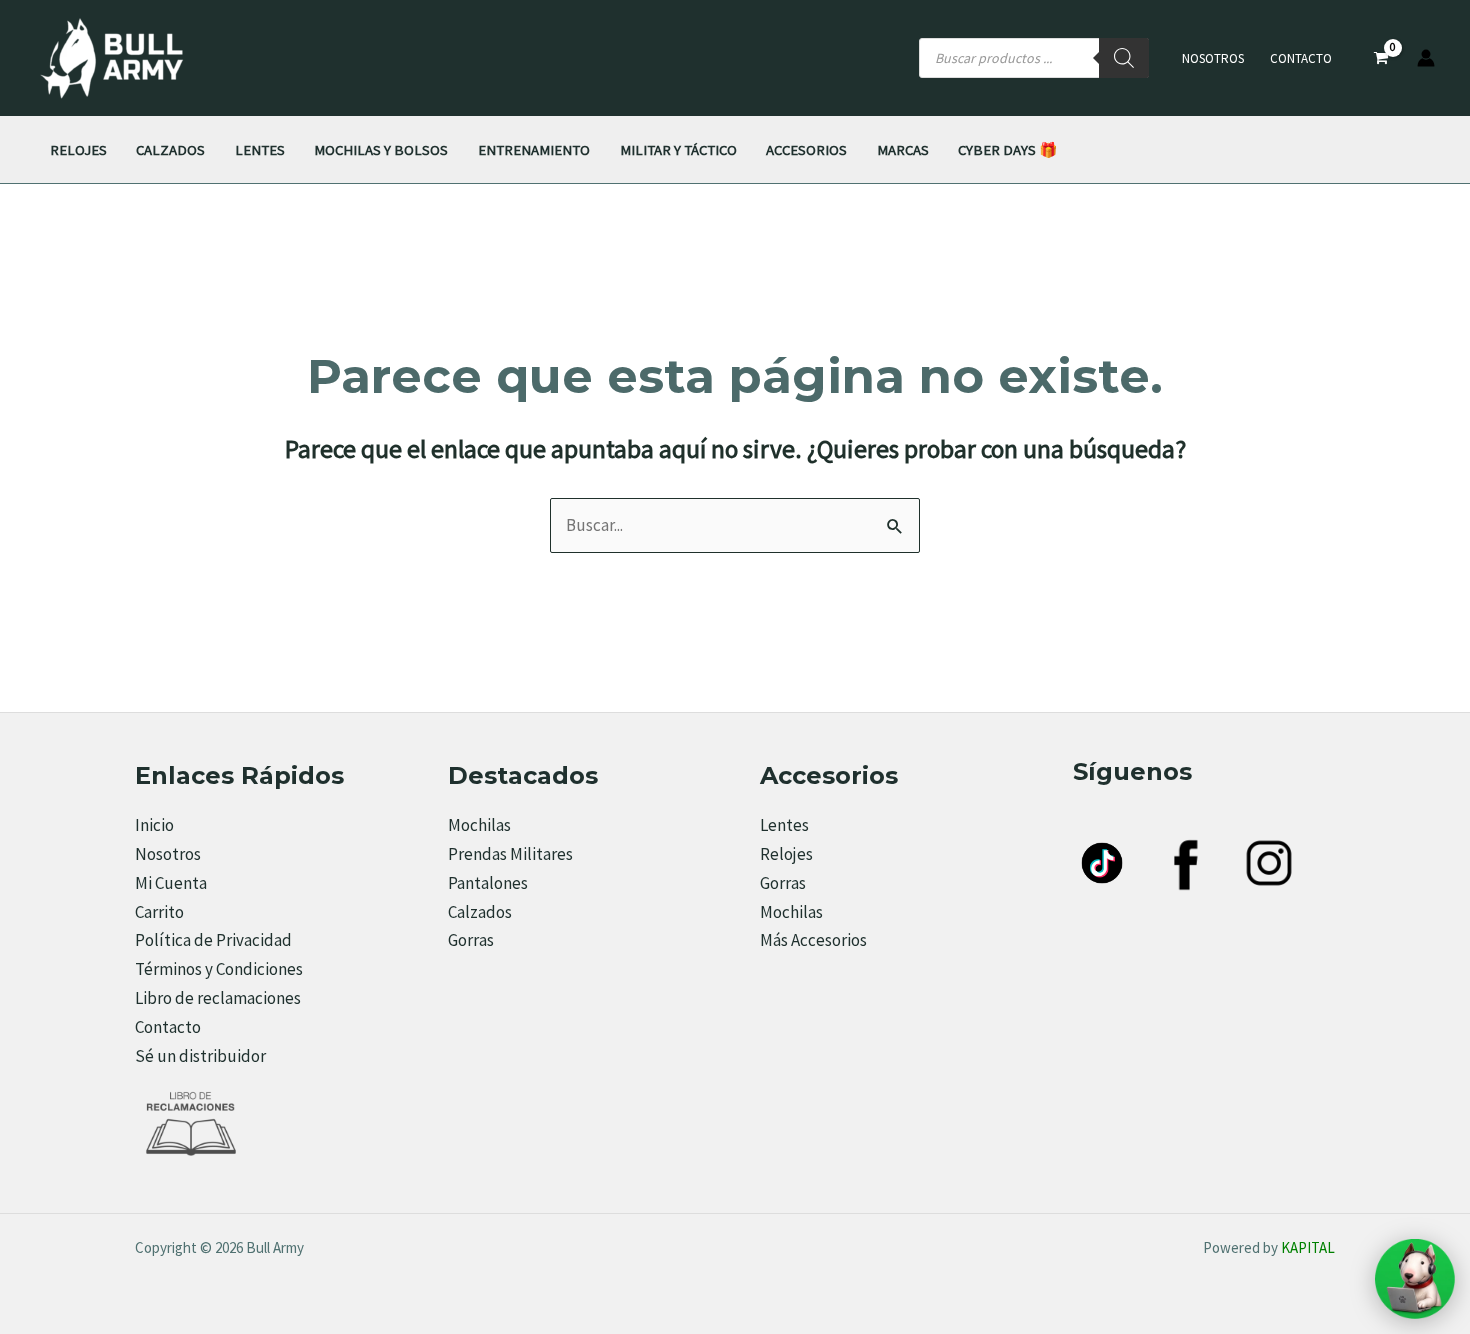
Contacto (1301, 58)
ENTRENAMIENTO (534, 149)
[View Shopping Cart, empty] (1381, 58)
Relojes (786, 854)
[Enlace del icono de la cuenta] (1426, 58)
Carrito (159, 912)
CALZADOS (170, 149)
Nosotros (1213, 58)
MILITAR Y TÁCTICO (678, 149)
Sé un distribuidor (200, 1056)
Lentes (784, 825)
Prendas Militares (510, 854)
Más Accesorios (813, 940)
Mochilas (479, 825)
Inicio (154, 825)
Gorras (471, 940)
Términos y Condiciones (219, 969)
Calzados (480, 912)
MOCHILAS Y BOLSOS (381, 149)
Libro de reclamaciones (218, 998)
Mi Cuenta (171, 883)
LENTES (260, 149)
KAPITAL (1308, 1247)
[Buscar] (1124, 58)
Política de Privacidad (213, 940)
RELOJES (78, 149)
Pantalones (488, 883)
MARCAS (903, 149)
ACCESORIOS (806, 149)
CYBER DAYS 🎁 (1007, 149)
